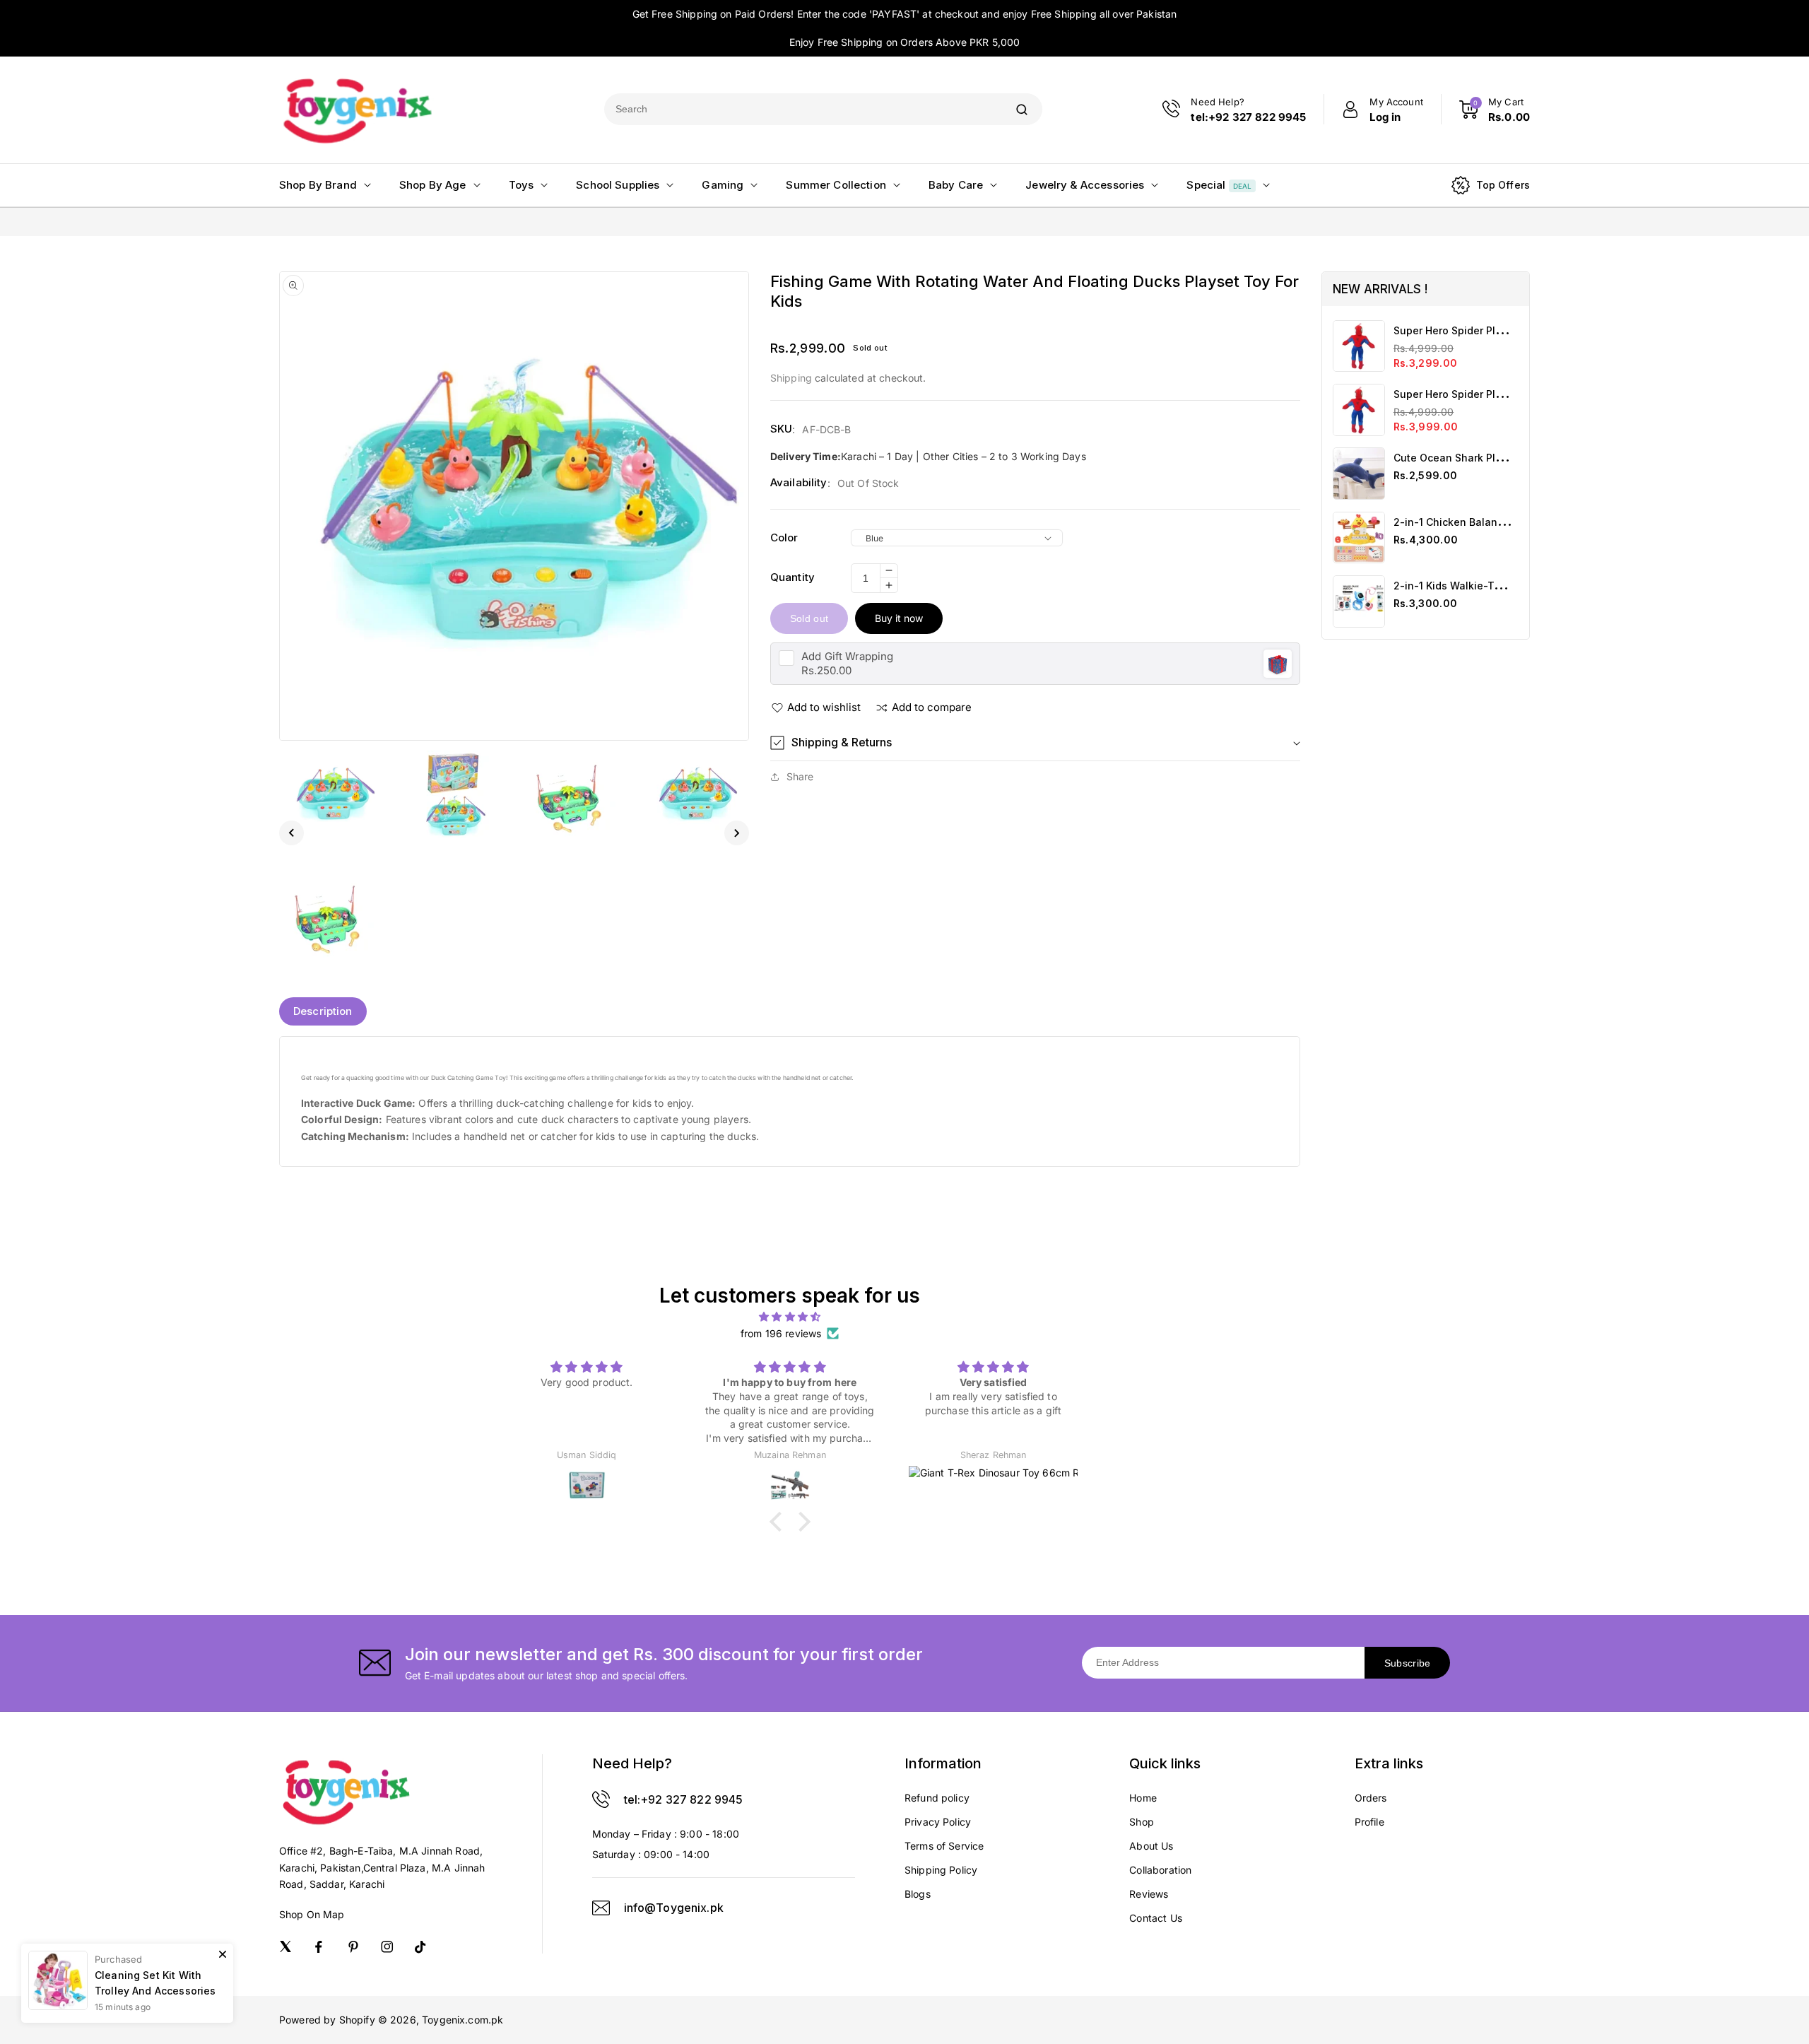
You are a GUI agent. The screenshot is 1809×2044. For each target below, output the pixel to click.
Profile (1369, 1822)
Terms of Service (944, 1846)
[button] (1035, 742)
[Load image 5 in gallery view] (332, 916)
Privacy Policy (938, 1822)
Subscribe (1408, 1663)
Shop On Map (312, 1914)
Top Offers (1503, 185)
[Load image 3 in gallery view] (574, 794)
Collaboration (1160, 1870)
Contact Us (1156, 1918)
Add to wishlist (824, 707)
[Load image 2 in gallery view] (453, 794)
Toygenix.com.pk (462, 2020)
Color (784, 538)
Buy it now (899, 618)
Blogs (918, 1894)
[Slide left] (291, 833)
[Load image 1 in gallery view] (332, 794)
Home (1143, 1798)
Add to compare (932, 707)
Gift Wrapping (847, 656)
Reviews (1149, 1894)
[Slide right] (737, 833)
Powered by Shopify (327, 2020)
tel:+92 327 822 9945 (684, 1799)
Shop (1142, 1822)
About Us (1151, 1846)
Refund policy (937, 1798)
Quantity (792, 577)
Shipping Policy (941, 1870)
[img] (790, 1317)
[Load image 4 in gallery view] (696, 794)
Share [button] (800, 776)
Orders (1371, 1798)
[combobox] (803, 109)
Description (323, 1011)
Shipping (791, 378)
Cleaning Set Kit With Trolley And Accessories (155, 1983)
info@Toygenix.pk (674, 1908)
